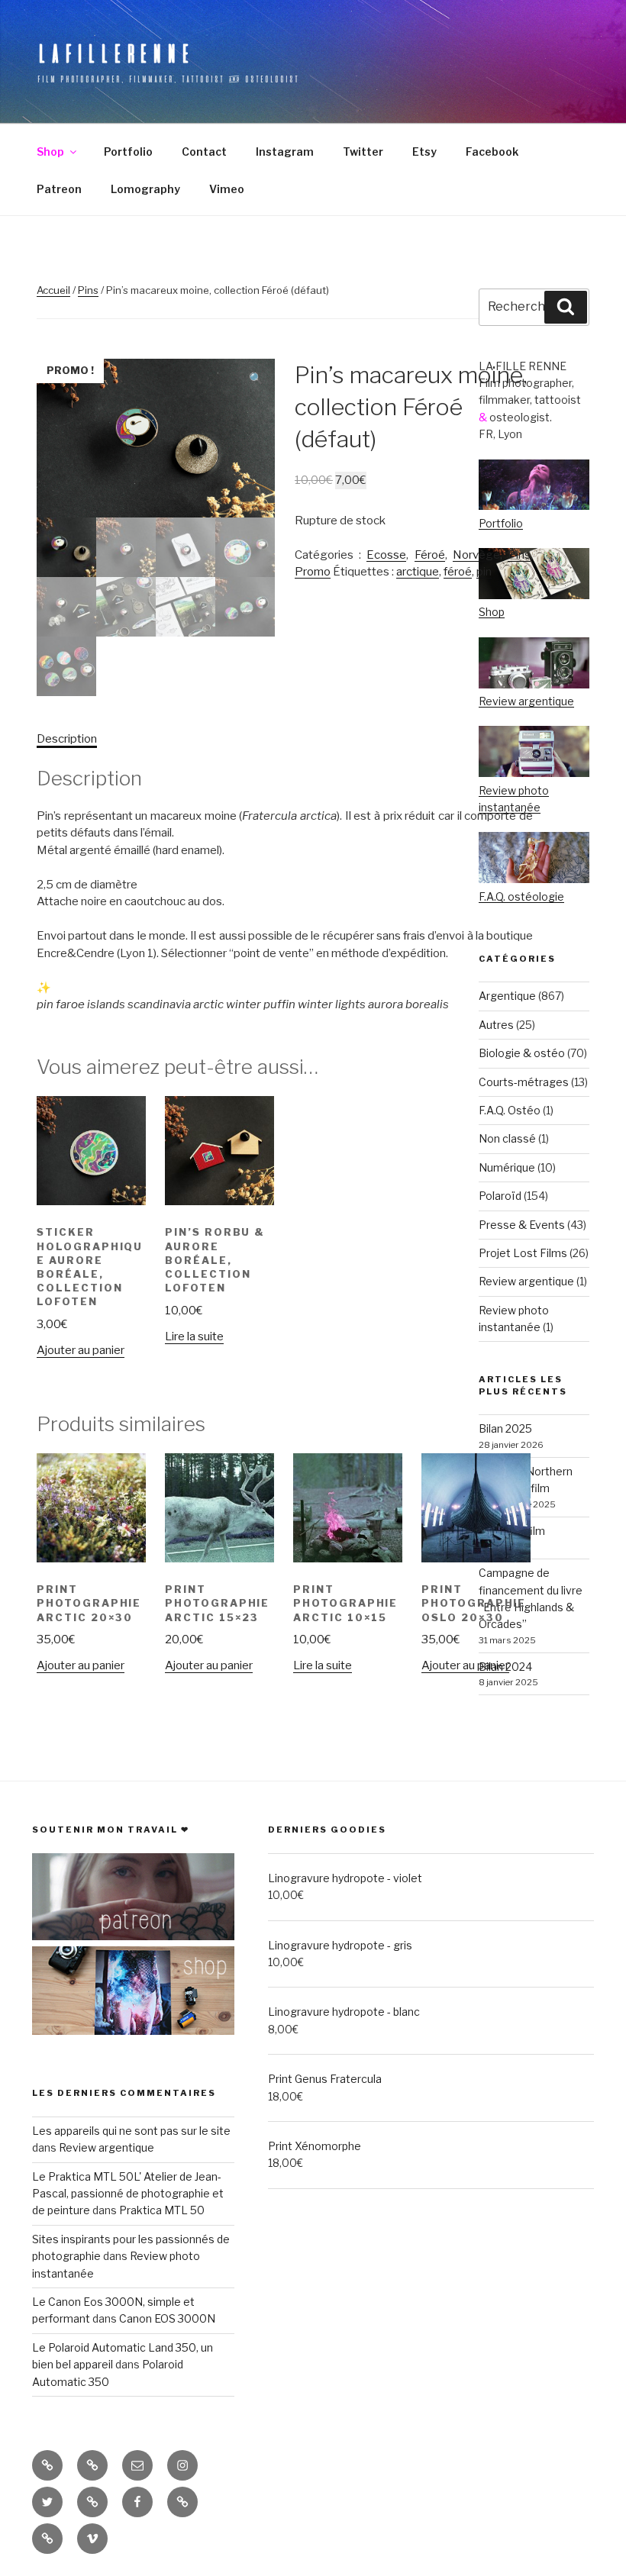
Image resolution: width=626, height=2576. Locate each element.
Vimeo (227, 189)
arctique (418, 572)
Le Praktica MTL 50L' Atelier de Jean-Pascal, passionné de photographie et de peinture (128, 2194)
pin (484, 572)
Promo (313, 572)
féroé (458, 572)
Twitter (363, 152)
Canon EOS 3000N (167, 2318)
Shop (50, 152)
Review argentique (106, 2147)
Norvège (476, 555)
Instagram (285, 152)
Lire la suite (194, 1336)
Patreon (59, 189)
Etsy (424, 152)
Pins (88, 290)
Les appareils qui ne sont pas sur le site (131, 2131)
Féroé (430, 555)
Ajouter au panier (81, 1350)
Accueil (53, 290)
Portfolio (128, 152)
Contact (204, 152)
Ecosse (386, 555)
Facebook (492, 152)
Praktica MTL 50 (162, 2210)
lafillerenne (115, 53)
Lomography (145, 189)
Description (67, 739)
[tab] (67, 739)
